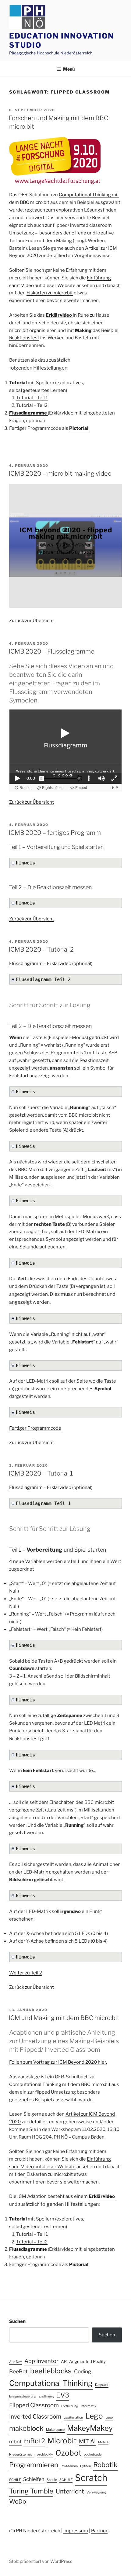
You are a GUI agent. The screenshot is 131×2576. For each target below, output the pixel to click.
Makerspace (55, 2430)
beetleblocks (51, 2371)
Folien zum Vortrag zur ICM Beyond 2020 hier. (58, 2062)
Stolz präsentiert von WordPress (41, 2561)
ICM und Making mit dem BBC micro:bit (64, 2018)
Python (85, 2466)
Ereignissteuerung (23, 2396)
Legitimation (73, 2418)
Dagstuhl (102, 2385)
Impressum (76, 2531)
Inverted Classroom (35, 2417)
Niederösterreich (22, 2454)
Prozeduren (69, 2466)
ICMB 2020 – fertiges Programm (55, 833)
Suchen (17, 2321)
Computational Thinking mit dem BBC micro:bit (60, 2084)
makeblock (26, 2428)
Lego (94, 2416)
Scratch (91, 2478)
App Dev (16, 2362)
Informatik (88, 2406)
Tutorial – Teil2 (32, 405)
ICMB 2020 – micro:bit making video (60, 474)
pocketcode (93, 2454)
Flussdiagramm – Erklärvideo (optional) (51, 964)
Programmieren (34, 2465)
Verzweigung (96, 2492)
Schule (52, 2480)
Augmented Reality (87, 2361)
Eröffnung (46, 2396)
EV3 (63, 2395)
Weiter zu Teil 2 (26, 1973)
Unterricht (70, 2491)
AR (64, 2361)
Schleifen (34, 2479)
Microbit (62, 2441)
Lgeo (109, 2418)
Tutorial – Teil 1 (32, 398)
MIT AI (87, 2441)
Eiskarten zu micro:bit (50, 293)
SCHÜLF (66, 2480)
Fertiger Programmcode (35, 1428)
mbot (15, 2441)
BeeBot (18, 2371)
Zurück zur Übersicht (32, 621)
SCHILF (15, 2480)
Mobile (103, 2442)
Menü (69, 69)
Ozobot (68, 2453)
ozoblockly (45, 2454)
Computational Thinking (51, 2383)
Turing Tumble (31, 2491)
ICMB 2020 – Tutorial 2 (41, 949)
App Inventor (41, 2361)
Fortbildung (70, 2406)
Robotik (105, 2465)
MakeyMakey (90, 2428)
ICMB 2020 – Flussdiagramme (51, 651)
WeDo (18, 2501)
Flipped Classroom (34, 2405)
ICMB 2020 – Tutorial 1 (41, 1473)
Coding (83, 2371)
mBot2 (35, 2441)
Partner (99, 2531)
